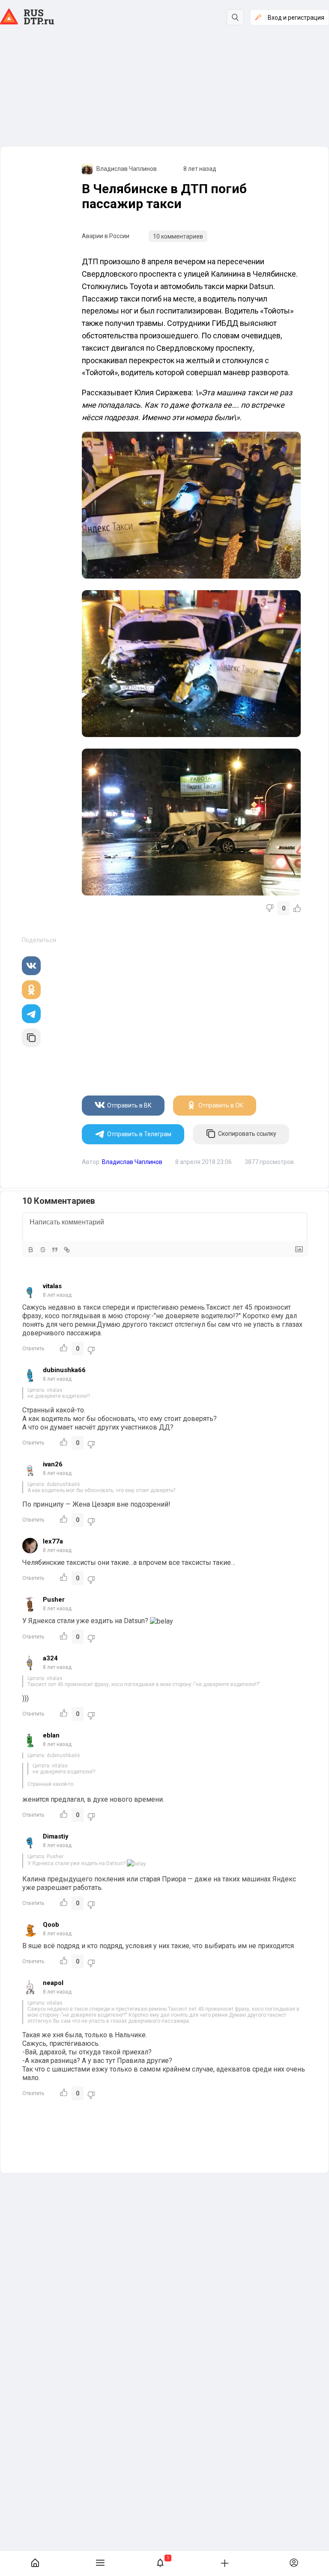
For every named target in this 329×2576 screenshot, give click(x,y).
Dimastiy (56, 1836)
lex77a (53, 1541)
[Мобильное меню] (100, 2563)
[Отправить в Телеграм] (31, 1014)
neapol (53, 1983)
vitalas (52, 1286)
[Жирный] (31, 1250)
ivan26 (53, 1464)
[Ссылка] (67, 1250)
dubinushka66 (64, 1370)
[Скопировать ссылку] (31, 1038)
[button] (160, 2563)
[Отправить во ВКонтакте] (31, 966)
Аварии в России (106, 236)
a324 (50, 1658)
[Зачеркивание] (43, 1250)
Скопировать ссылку (247, 1134)
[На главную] (35, 2563)
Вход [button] (296, 18)
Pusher (54, 1600)
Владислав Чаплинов (127, 169)
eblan (51, 1735)
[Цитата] (55, 1250)
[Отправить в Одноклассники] (31, 990)
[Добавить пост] (224, 2563)
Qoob (51, 1925)
